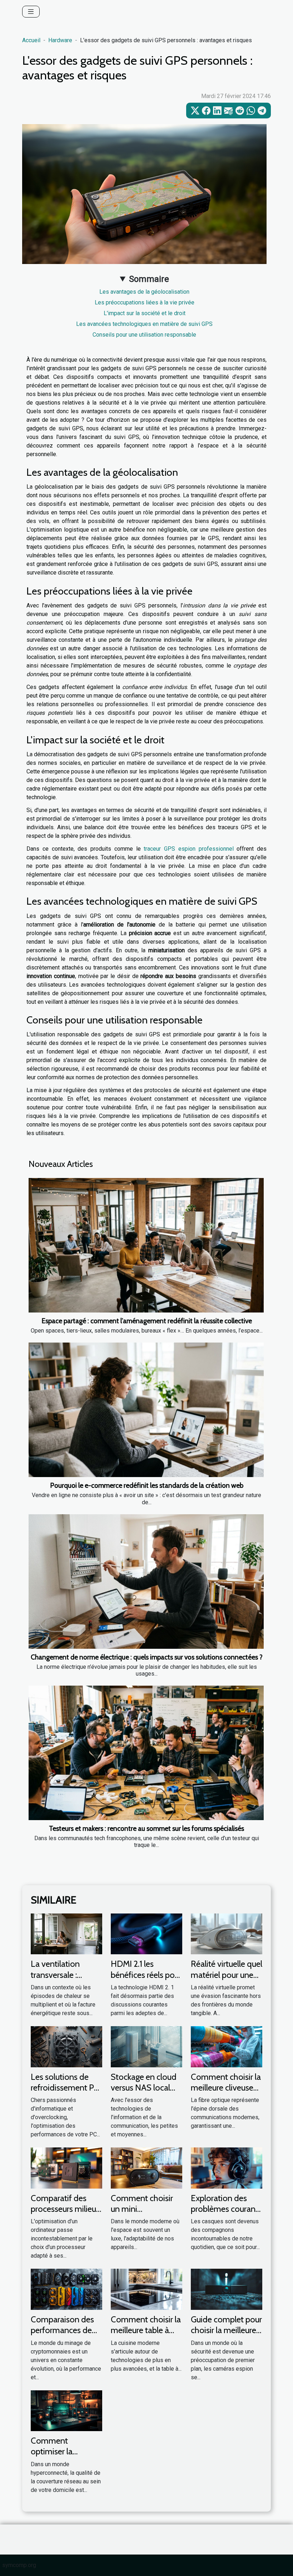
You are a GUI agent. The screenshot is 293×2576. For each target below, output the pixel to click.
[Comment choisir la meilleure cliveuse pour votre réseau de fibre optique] (227, 2046)
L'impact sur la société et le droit (145, 313)
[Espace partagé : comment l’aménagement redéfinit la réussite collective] (146, 1245)
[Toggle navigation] (31, 12)
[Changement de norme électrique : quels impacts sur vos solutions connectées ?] (146, 1582)
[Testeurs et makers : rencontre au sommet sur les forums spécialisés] (146, 1753)
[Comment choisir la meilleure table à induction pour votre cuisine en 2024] (146, 2289)
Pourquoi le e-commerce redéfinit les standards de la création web (147, 1485)
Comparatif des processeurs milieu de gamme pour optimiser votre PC (64, 2214)
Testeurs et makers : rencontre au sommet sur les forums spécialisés (146, 1828)
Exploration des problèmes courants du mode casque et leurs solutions (226, 2214)
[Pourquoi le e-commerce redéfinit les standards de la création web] (146, 1410)
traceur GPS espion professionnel (188, 849)
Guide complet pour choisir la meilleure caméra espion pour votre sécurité (226, 2336)
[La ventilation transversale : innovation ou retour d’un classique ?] (66, 1934)
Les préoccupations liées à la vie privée (145, 302)
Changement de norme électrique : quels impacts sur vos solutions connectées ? (147, 1657)
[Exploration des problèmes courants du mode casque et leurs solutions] (227, 2168)
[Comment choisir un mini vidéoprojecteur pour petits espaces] (146, 2168)
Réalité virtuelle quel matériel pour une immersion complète (227, 1980)
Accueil (31, 40)
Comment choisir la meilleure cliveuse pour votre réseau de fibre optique (226, 2093)
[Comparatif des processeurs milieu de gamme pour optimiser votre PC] (66, 2168)
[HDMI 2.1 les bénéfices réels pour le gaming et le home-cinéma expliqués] (146, 1934)
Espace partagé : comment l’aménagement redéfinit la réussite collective (147, 1321)
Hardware (60, 40)
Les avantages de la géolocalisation (144, 292)
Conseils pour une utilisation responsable (144, 335)
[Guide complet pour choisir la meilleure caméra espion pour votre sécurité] (227, 2289)
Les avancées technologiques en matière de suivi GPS (144, 324)
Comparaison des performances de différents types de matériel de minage (65, 2336)
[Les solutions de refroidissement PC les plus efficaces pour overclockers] (66, 2046)
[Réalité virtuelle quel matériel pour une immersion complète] (227, 1934)
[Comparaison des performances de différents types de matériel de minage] (66, 2289)
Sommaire (149, 279)
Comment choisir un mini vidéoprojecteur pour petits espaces (145, 2214)
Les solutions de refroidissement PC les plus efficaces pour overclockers (65, 2093)
